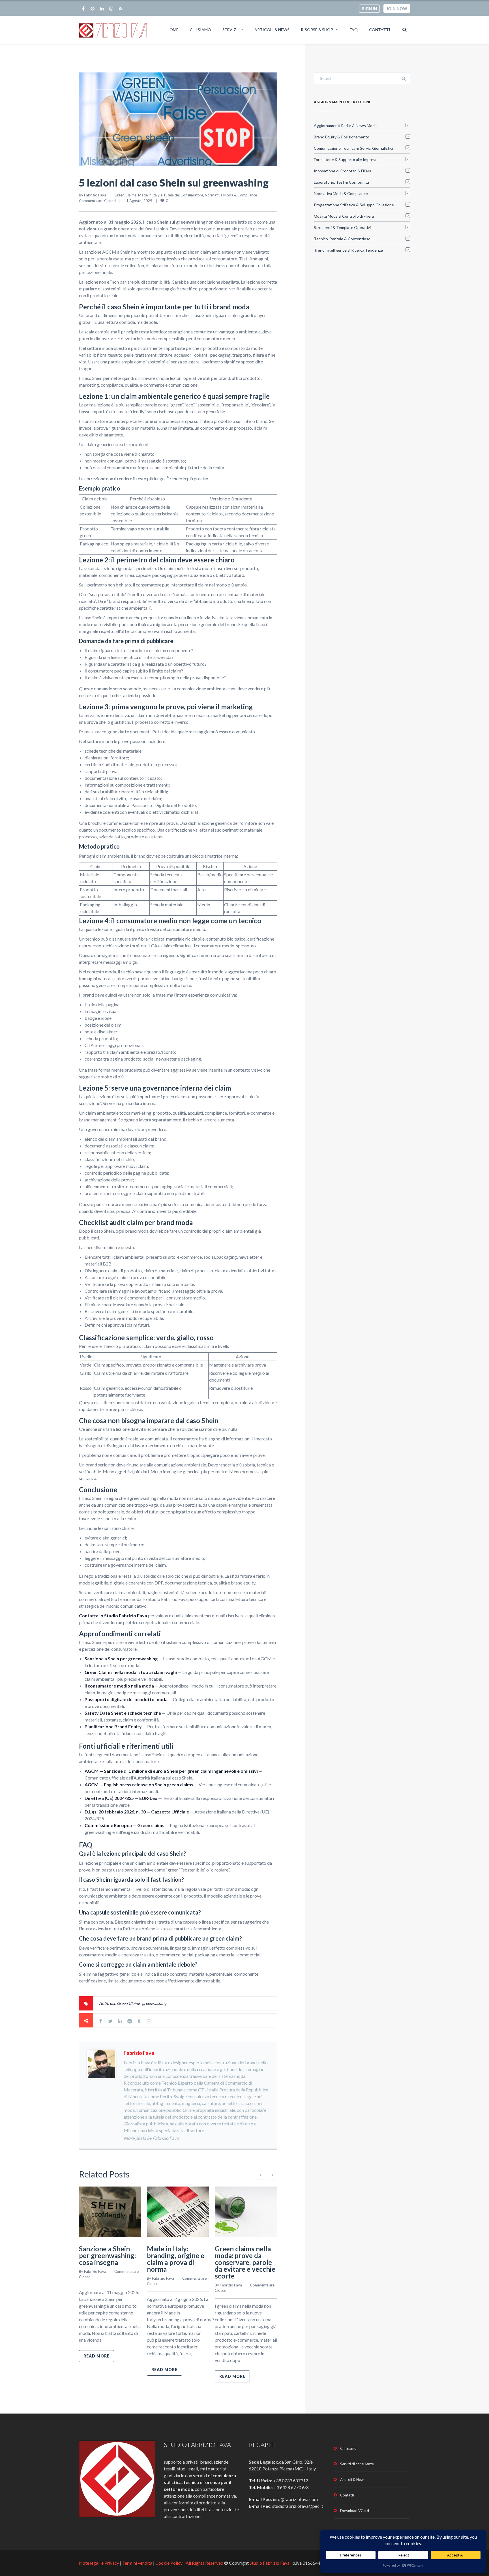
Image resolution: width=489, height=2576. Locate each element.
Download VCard (355, 2511)
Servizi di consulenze (357, 2464)
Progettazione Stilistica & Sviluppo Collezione (354, 205)
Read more (96, 2356)
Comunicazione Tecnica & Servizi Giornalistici (353, 148)
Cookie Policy (169, 2563)
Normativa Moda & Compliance (231, 195)
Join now (397, 9)
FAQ (354, 30)
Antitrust (107, 2003)
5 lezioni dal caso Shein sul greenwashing (174, 183)
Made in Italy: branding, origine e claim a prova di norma (176, 2259)
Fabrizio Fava (95, 195)
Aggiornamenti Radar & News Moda (345, 126)
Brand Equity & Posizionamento (342, 137)
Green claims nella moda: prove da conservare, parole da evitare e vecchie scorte (245, 2262)
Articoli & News (272, 30)
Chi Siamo (200, 30)
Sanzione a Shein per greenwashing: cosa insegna (107, 2255)
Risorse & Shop (317, 30)
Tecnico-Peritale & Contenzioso (342, 239)
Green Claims (129, 2003)
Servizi (230, 30)
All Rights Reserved (204, 2563)
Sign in (369, 9)
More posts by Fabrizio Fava (151, 2138)
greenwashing (154, 2003)
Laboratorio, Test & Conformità (341, 182)
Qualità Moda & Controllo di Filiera (344, 216)
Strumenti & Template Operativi (342, 227)
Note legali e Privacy (99, 2563)
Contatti (380, 30)
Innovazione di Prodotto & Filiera (343, 171)
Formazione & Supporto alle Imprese (346, 159)
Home (173, 30)
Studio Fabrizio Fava (270, 2563)
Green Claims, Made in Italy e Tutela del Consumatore (159, 195)
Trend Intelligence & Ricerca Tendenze (348, 250)
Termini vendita (137, 2563)
